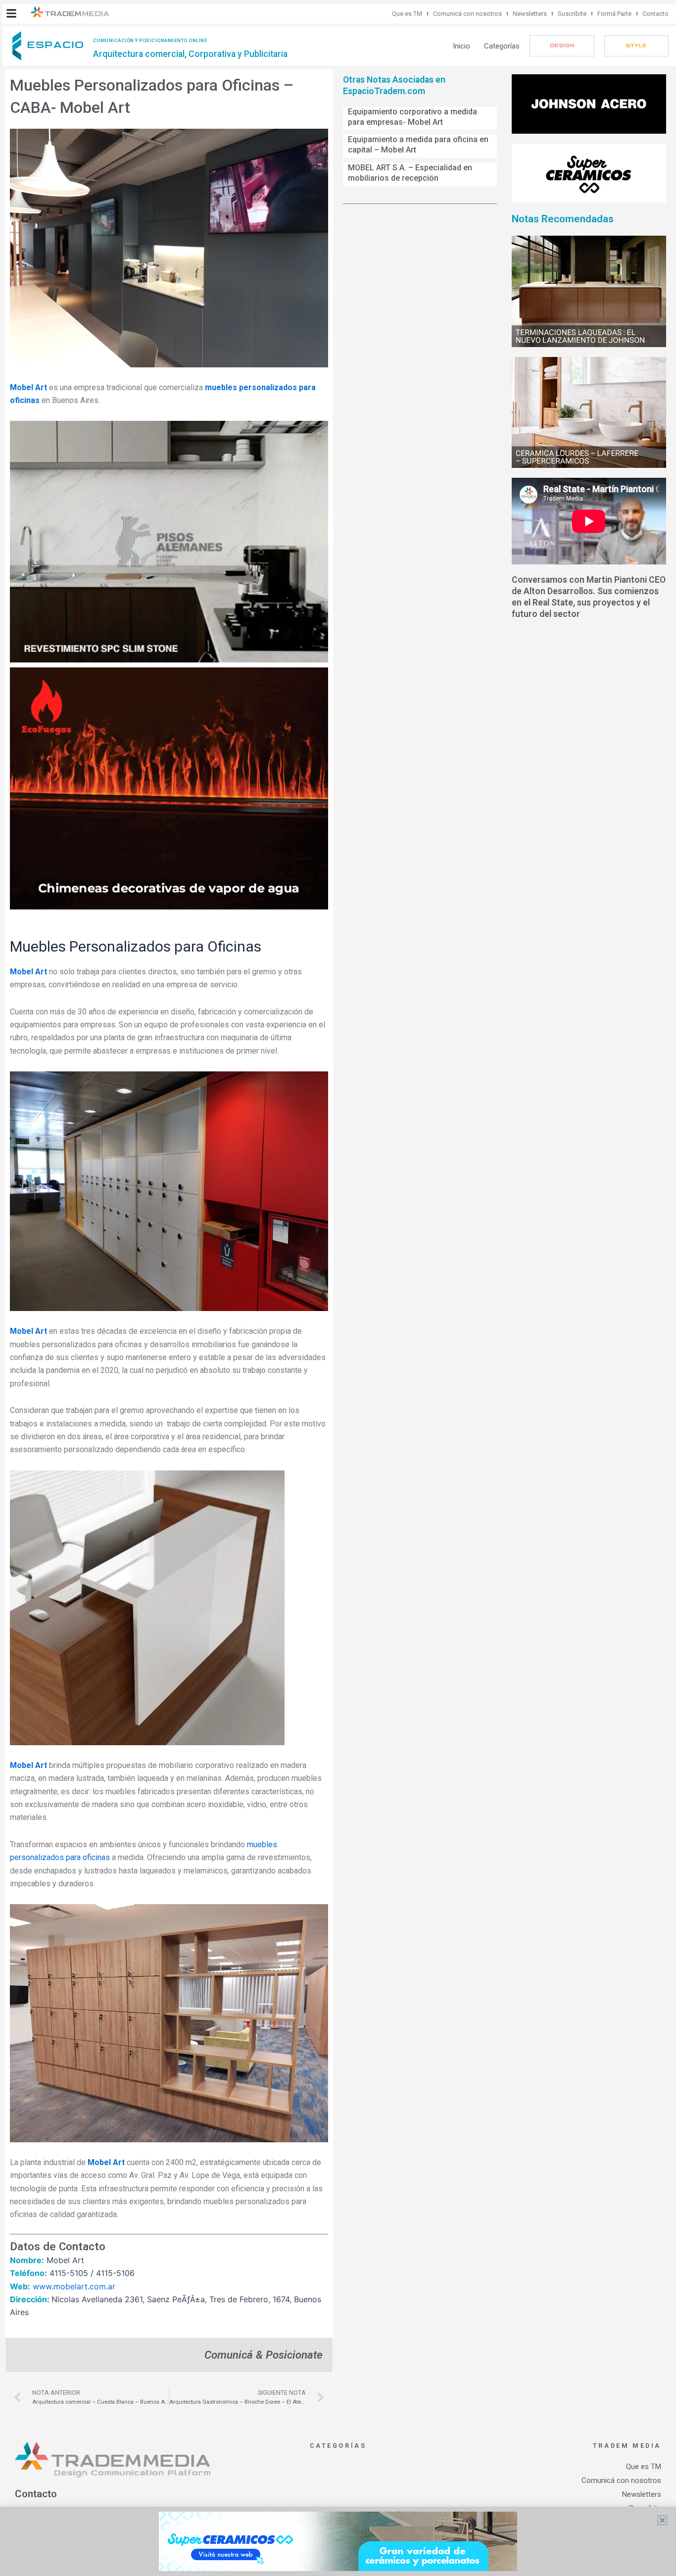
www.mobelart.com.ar (74, 2286)
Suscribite (572, 14)
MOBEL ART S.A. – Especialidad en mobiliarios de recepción (410, 173)
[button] (11, 13)
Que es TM (407, 14)
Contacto (655, 14)
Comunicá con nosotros (467, 14)
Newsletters (530, 14)
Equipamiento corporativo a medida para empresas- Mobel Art (412, 117)
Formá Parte (614, 14)
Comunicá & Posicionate (264, 2355)
